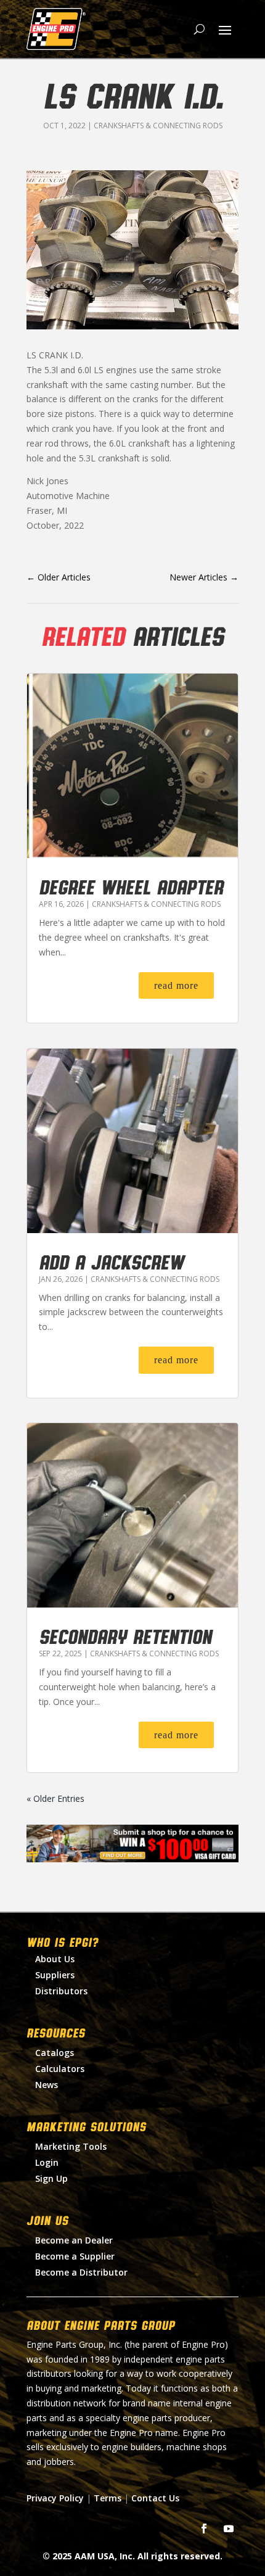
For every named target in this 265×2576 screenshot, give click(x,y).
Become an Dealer (74, 2240)
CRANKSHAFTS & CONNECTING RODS (158, 126)
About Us (55, 1959)
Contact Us (155, 2498)
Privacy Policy (55, 2498)
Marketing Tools (71, 2146)
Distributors (61, 1991)
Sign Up (51, 2178)
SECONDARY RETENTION (125, 1636)
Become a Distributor (81, 2272)
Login (47, 2162)
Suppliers (55, 1975)
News (47, 2085)
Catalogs (55, 2053)
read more (176, 985)
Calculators (60, 2069)
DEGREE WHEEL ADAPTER (131, 886)
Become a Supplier (75, 2256)
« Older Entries (55, 1798)
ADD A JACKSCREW (111, 1261)
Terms (108, 2498)
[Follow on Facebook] (204, 2529)
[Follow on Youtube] (229, 2529)
